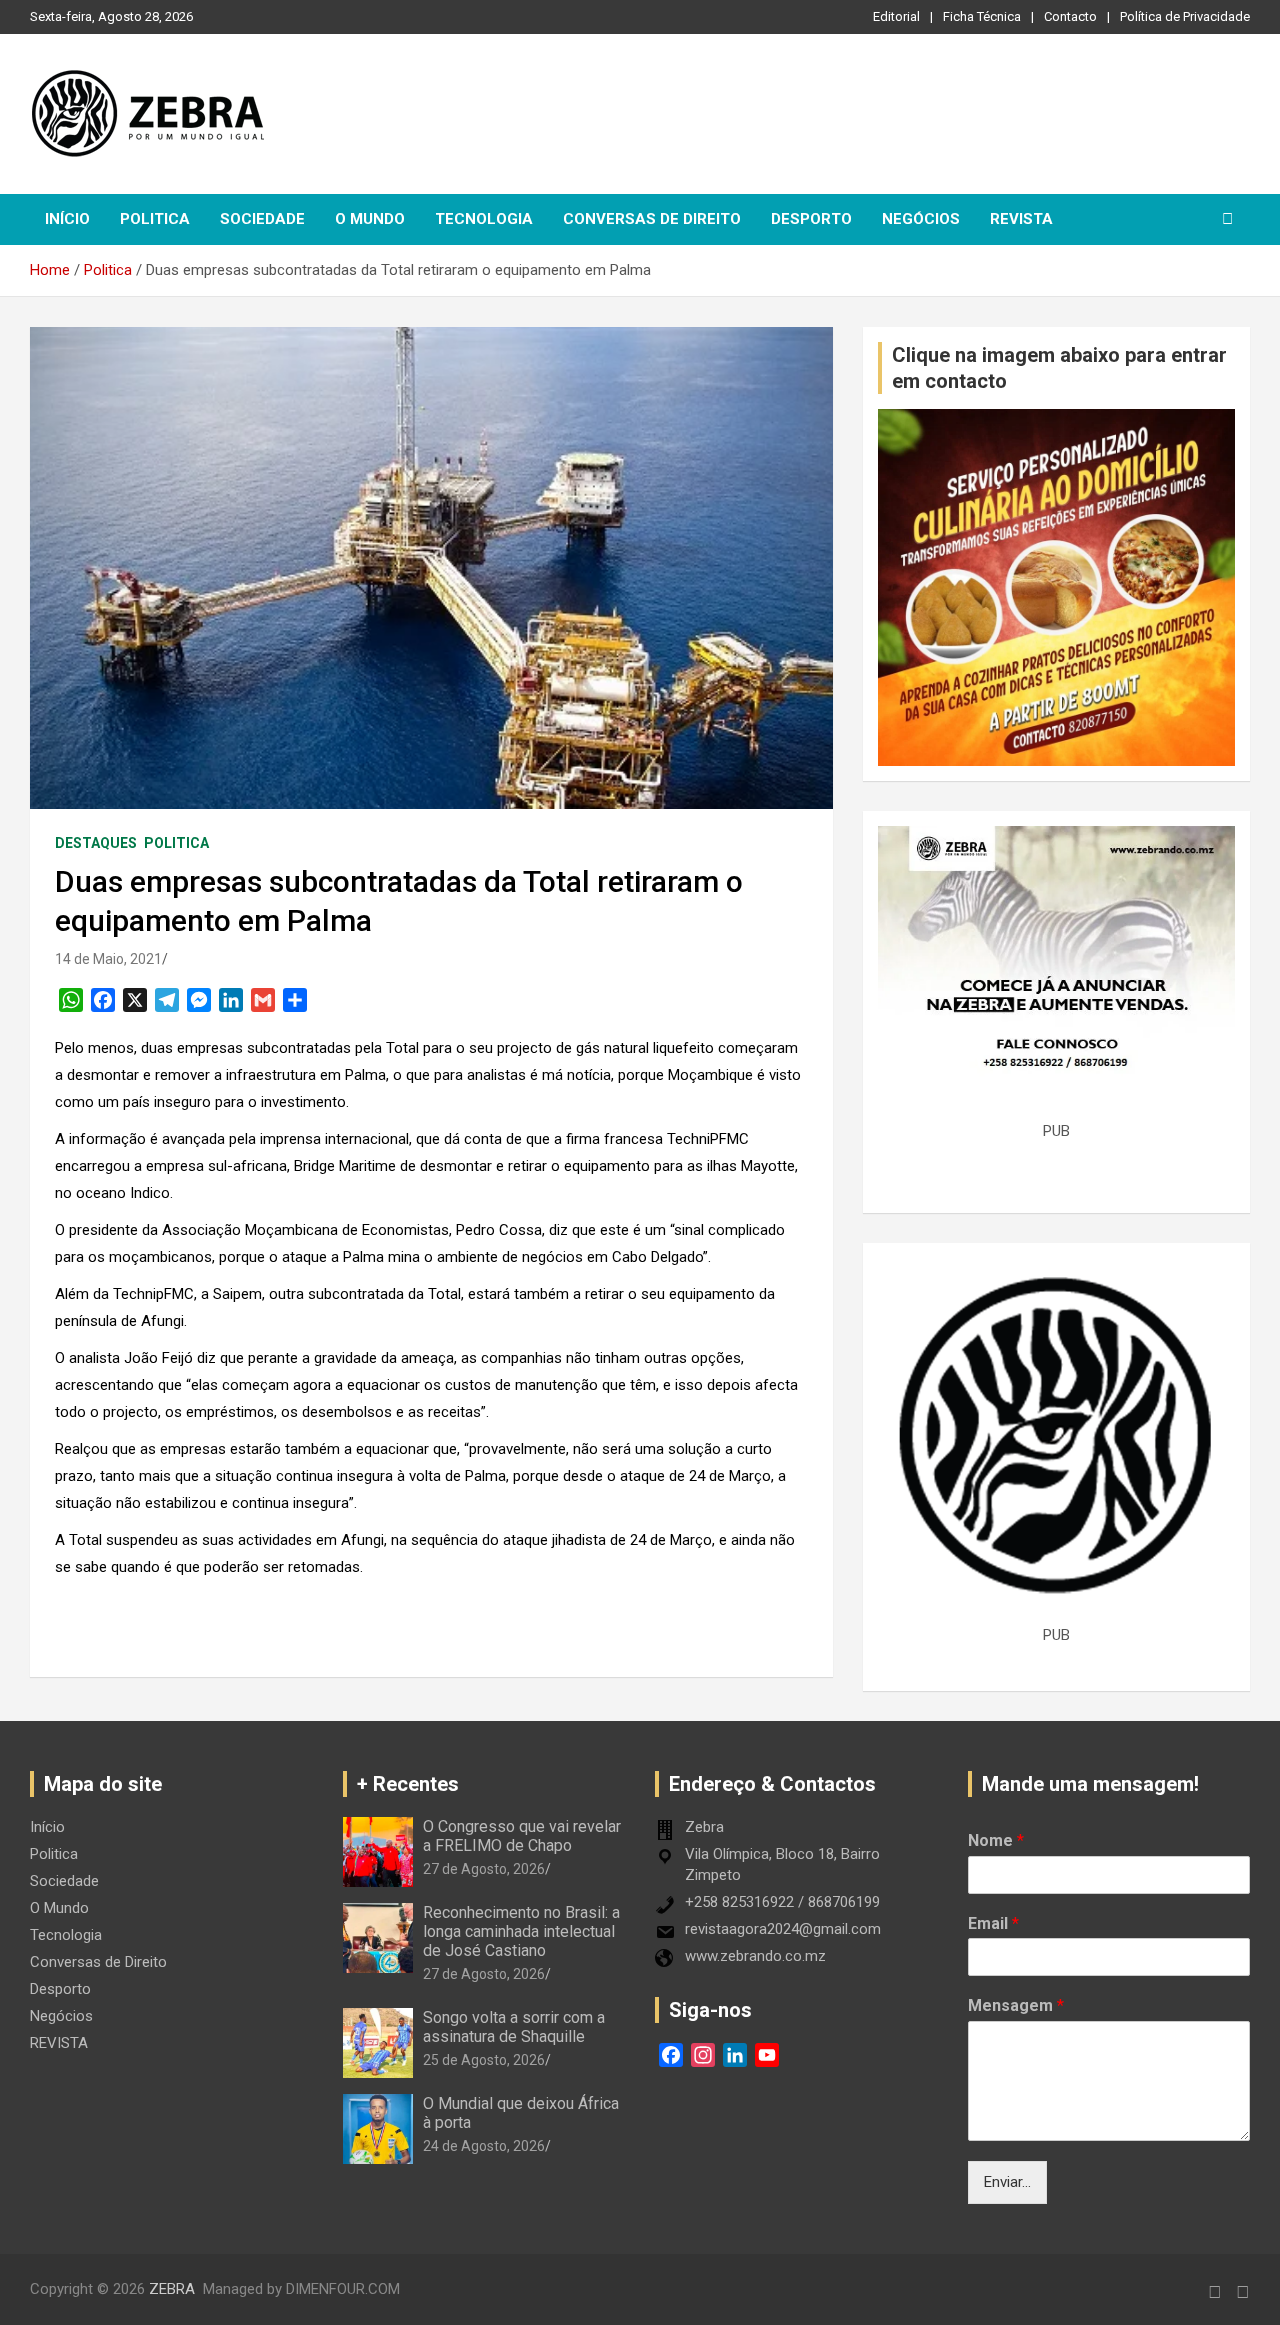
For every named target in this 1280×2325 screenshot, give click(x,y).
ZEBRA (172, 2289)
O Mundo (370, 219)
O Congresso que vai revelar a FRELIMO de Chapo (522, 1836)
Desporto (811, 219)
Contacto (1070, 16)
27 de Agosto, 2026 (484, 1869)
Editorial (896, 16)
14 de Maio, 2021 (108, 959)
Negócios (921, 219)
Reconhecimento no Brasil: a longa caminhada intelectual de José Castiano (521, 1931)
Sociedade (262, 219)
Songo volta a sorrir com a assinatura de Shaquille (514, 2027)
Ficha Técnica (982, 16)
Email (993, 1923)
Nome (996, 1840)
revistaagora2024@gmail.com (783, 1929)
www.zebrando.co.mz (755, 1956)
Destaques (96, 843)
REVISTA (1021, 219)
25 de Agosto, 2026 (484, 2060)
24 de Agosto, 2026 (484, 2146)
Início (67, 219)
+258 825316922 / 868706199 (782, 1902)
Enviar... (1007, 2182)
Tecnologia (484, 219)
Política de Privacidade (1185, 16)
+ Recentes (408, 1784)
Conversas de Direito (652, 219)
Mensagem (1016, 2005)
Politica (155, 219)
